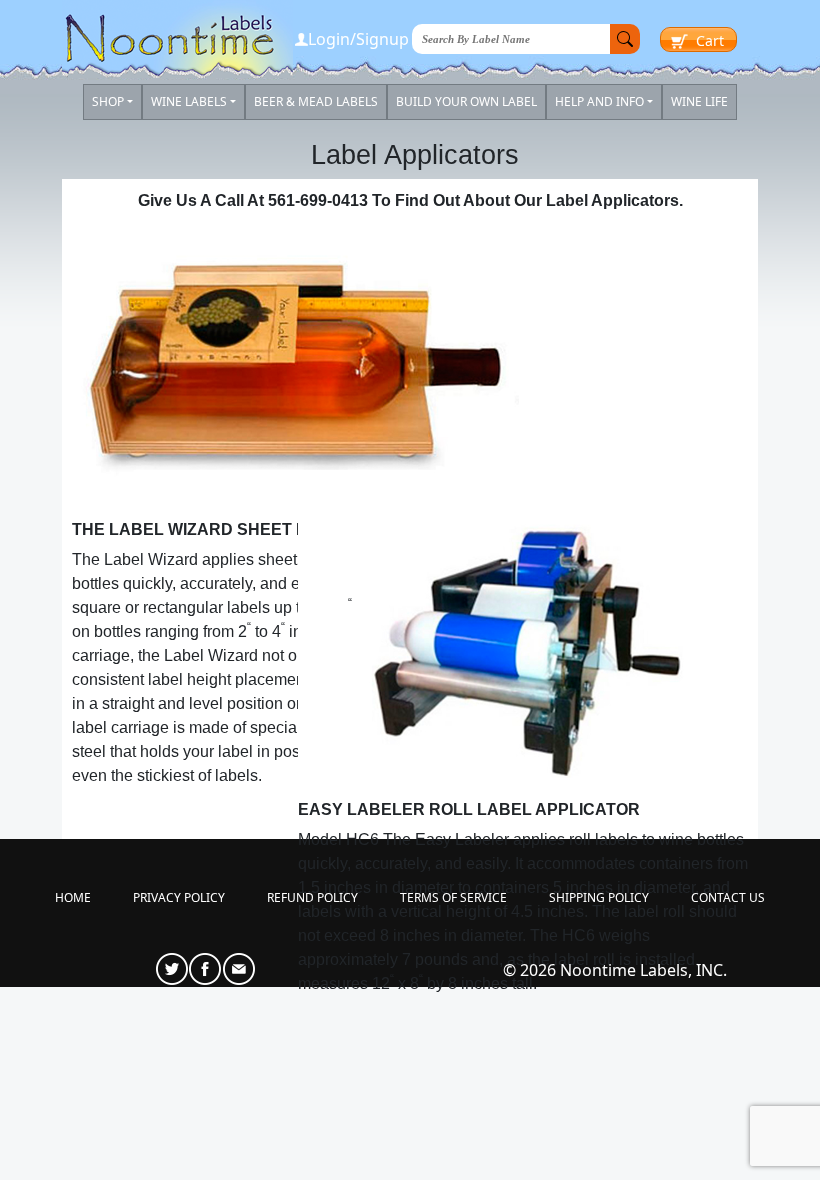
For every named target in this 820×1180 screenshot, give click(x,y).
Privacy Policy (179, 897)
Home (73, 897)
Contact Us (728, 897)
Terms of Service (453, 897)
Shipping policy (599, 897)
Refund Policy (312, 897)
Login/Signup (358, 39)
